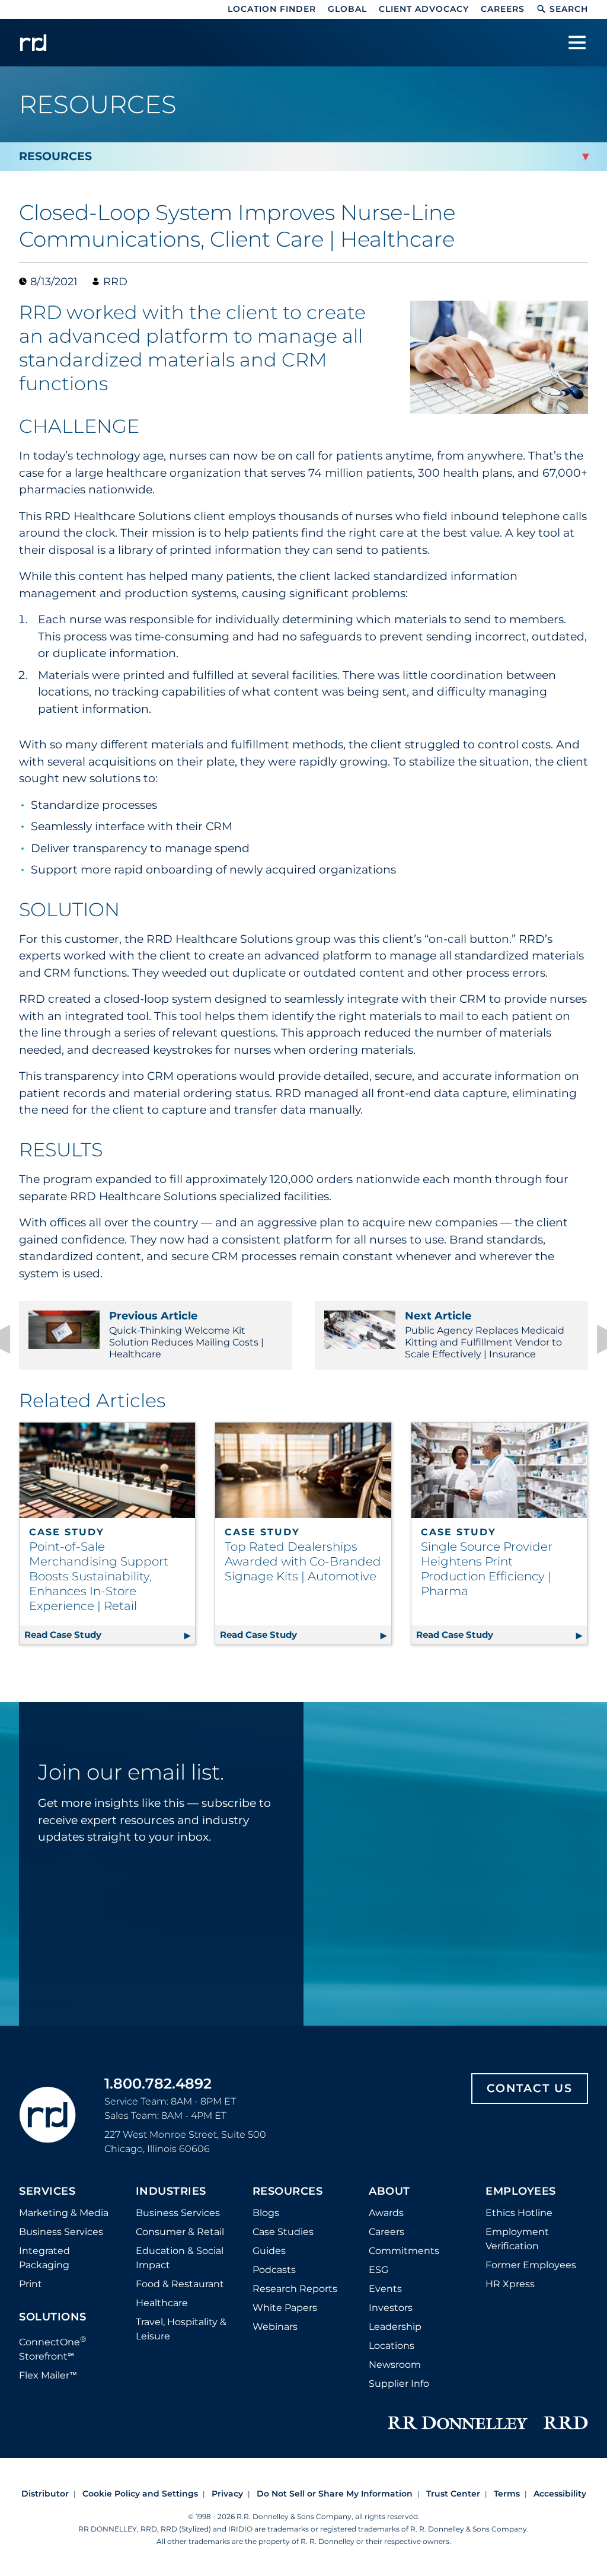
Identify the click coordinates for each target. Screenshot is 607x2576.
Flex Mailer (48, 2375)
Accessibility (560, 2494)
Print (31, 2284)
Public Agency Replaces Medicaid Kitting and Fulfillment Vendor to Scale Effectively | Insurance (485, 1335)
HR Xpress (510, 2284)
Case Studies (283, 2232)
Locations (392, 2346)
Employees (521, 2192)
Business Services (61, 2232)
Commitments (404, 2251)
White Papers (285, 2308)
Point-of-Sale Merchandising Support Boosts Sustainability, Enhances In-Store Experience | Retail (99, 1576)
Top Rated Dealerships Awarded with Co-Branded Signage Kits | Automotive (303, 1561)
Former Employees (531, 2265)
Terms (507, 2494)
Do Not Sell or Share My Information (335, 2494)
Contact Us (530, 2088)
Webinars (275, 2327)
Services (47, 2192)
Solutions (53, 2317)
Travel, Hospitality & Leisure (181, 2329)
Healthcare (162, 2303)
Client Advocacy (424, 9)
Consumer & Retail (180, 2232)
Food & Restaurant (180, 2284)
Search (569, 9)
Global (347, 9)
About (389, 2192)
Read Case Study (110, 1635)
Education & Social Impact (180, 2258)
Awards (386, 2213)
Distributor (45, 2494)
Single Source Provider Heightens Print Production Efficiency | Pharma (487, 1569)
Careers (503, 9)
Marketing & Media (64, 2213)
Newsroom (395, 2365)
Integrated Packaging (44, 2258)
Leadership (395, 2327)
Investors (391, 2308)
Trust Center (453, 2494)
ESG (378, 2270)
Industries (171, 2192)
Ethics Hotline (519, 2213)
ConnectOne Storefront (53, 2348)
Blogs (266, 2213)
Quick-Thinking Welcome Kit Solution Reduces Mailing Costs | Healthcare (186, 1335)
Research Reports (295, 2289)
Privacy (227, 2494)
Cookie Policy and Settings (140, 2494)
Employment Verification (517, 2239)
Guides (269, 2251)
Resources (288, 2192)
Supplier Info (399, 2384)
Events (385, 2289)
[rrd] (33, 43)
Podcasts (274, 2270)
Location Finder (272, 9)
